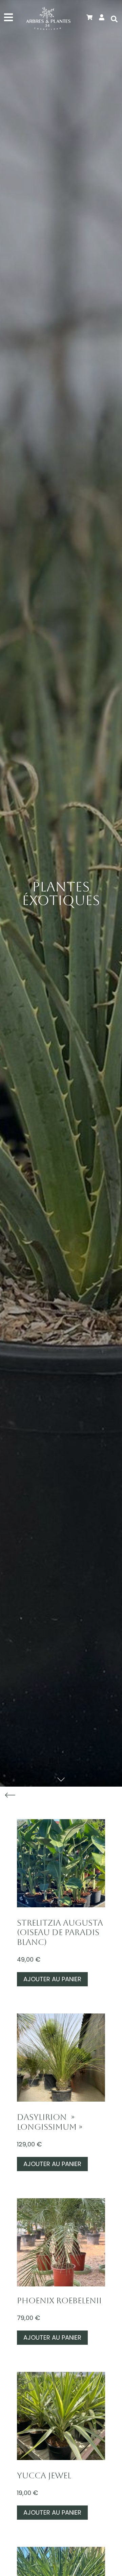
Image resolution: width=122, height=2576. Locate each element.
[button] (114, 19)
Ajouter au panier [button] (52, 1979)
